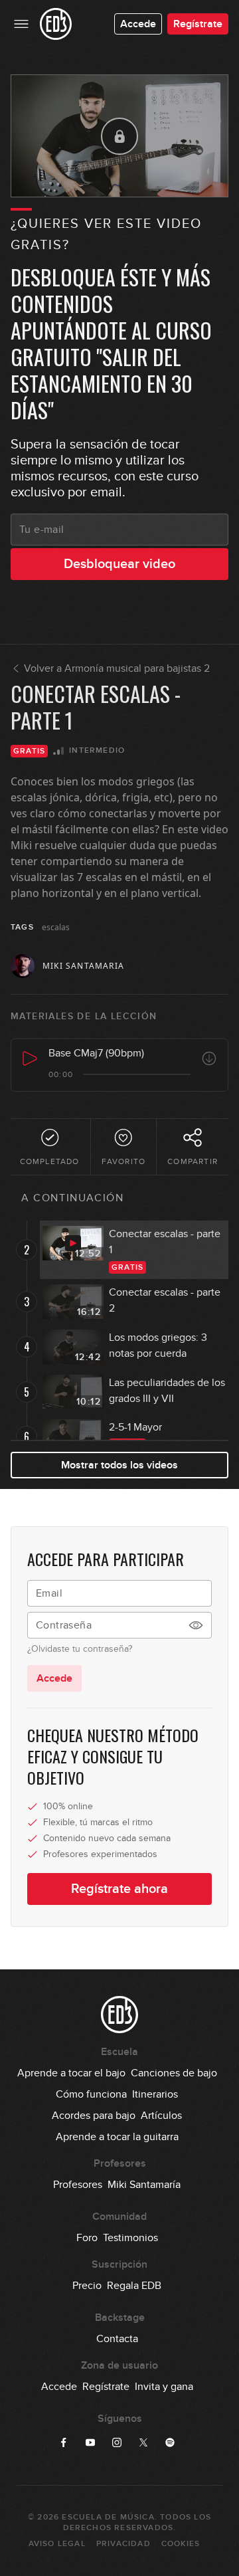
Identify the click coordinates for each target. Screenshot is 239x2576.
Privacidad (123, 2544)
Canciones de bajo (174, 2073)
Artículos (161, 2116)
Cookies (181, 2544)
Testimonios (130, 2238)
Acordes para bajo (94, 2116)
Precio (87, 2286)
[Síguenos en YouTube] (90, 2442)
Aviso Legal (57, 2544)
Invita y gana (164, 2387)
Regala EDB (134, 2286)
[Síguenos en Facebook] (64, 2442)
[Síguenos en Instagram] (117, 2442)
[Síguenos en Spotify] (170, 2442)
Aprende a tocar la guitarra (117, 2137)
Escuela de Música (108, 2517)
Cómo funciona (91, 2094)
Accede (138, 24)
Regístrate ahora (119, 1889)
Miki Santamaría (144, 2185)
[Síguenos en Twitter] (143, 2442)
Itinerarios (155, 2094)
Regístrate (198, 24)
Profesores (78, 2185)
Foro (87, 2238)
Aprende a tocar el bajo (71, 2073)
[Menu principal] (21, 24)
